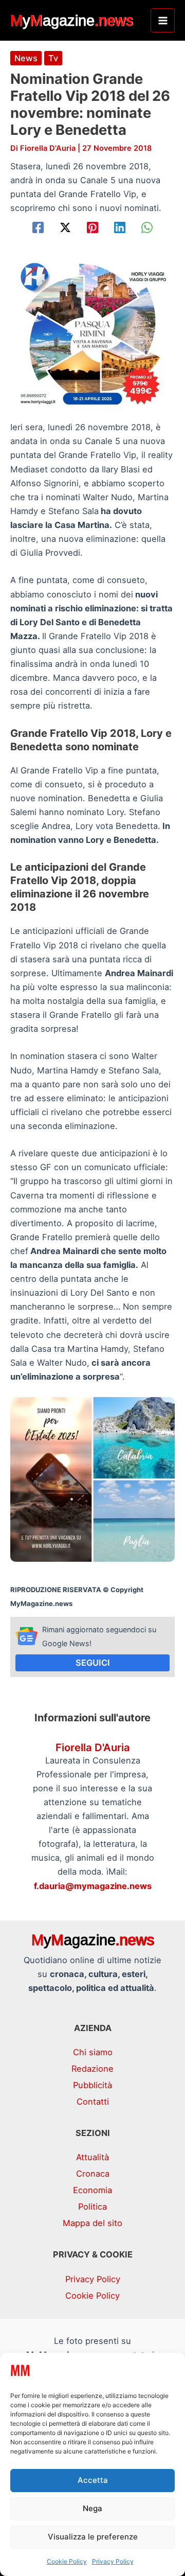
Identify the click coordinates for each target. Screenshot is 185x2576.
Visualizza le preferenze (93, 2537)
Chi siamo (93, 2052)
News (26, 58)
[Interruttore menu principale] (163, 20)
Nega (92, 2508)
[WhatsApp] (147, 227)
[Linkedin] (120, 227)
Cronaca (93, 2174)
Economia (92, 2190)
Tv (53, 58)
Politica (92, 2207)
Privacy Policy (113, 2561)
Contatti (93, 2102)
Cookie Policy (67, 2561)
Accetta (93, 2480)
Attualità (92, 2157)
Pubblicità (92, 2085)
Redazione (92, 2069)
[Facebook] (38, 227)
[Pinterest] (92, 227)
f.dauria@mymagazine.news (93, 1886)
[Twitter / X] (65, 227)
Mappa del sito (92, 2223)
